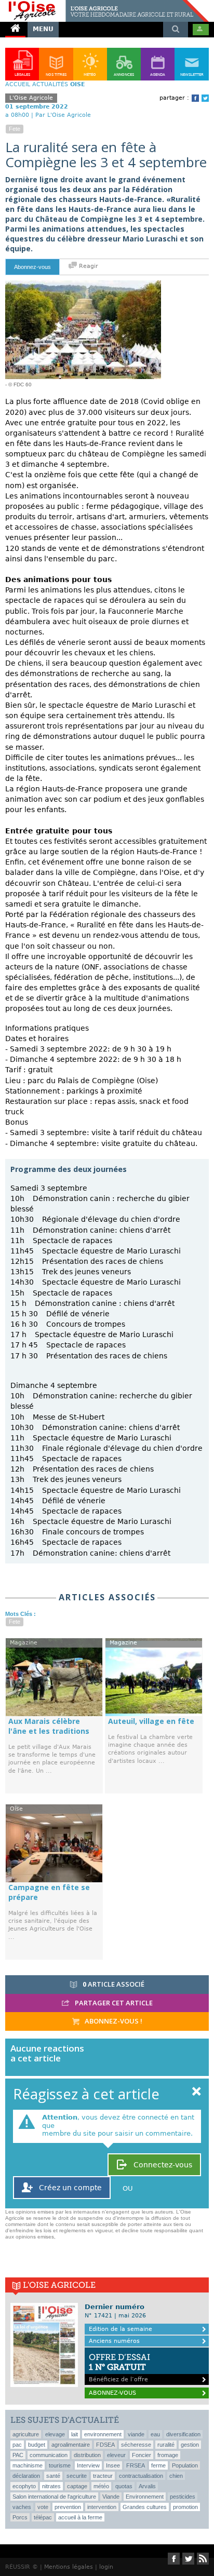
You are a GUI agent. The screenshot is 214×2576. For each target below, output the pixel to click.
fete (15, 129)
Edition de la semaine (121, 2329)
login (106, 2567)
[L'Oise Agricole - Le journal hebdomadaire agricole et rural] (104, 4)
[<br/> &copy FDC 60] (83, 285)
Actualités (50, 84)
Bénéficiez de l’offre (119, 2368)
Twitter (205, 98)
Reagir (88, 266)
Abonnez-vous (32, 267)
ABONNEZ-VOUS (112, 2393)
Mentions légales (69, 2567)
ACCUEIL (18, 84)
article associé (113, 1984)
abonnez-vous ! (113, 2021)
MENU (43, 29)
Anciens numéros (114, 2341)
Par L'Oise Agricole (63, 115)
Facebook (195, 98)
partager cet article (113, 2003)
